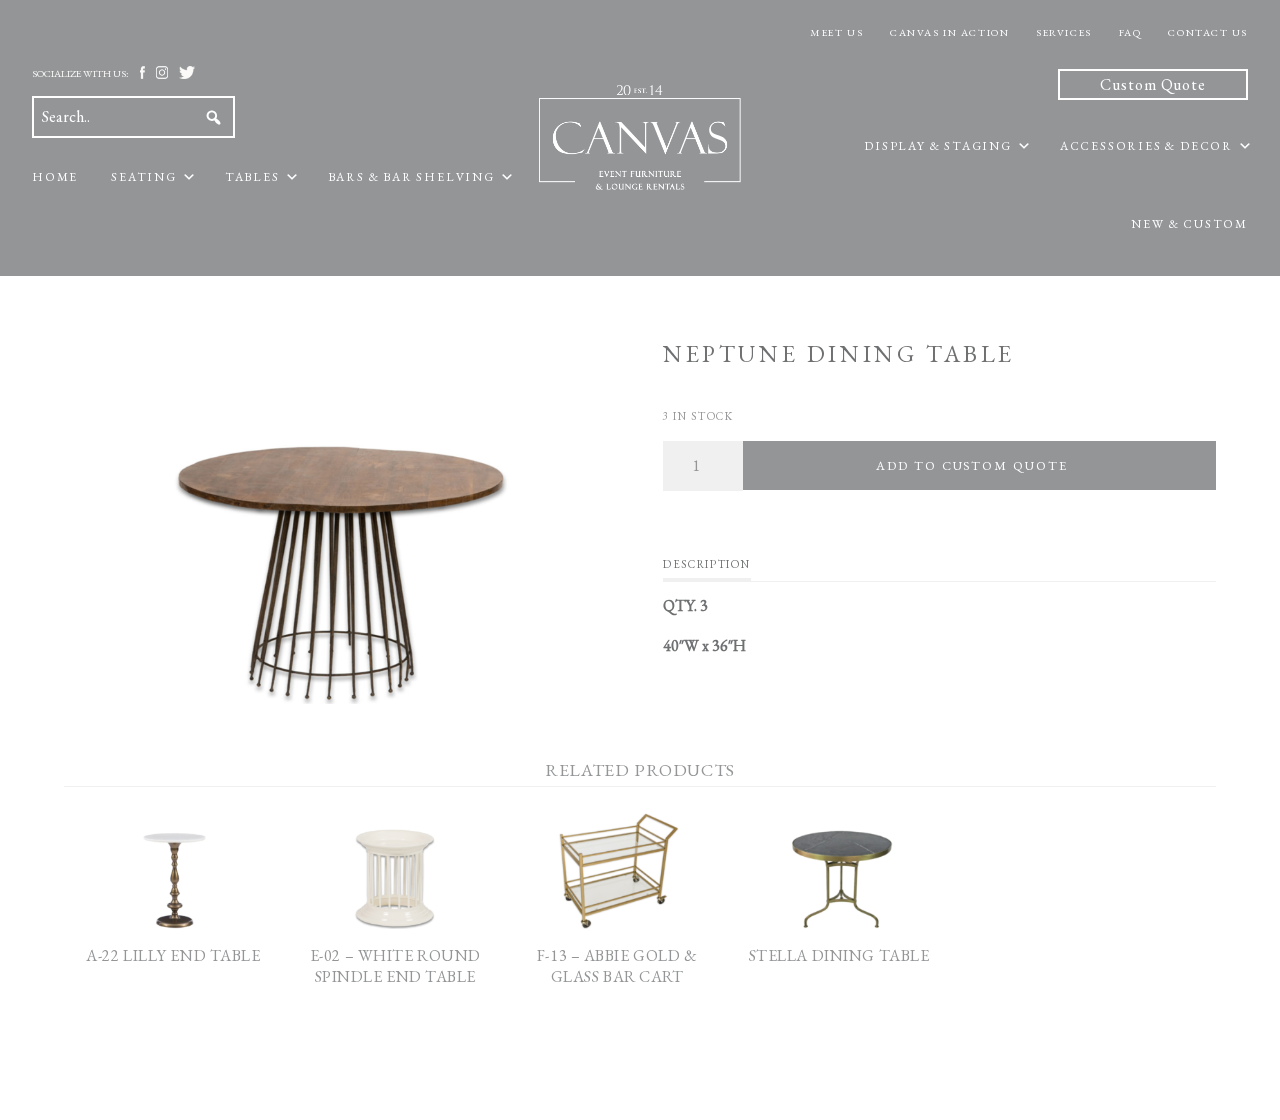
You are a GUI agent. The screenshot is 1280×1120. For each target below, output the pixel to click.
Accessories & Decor (1146, 146)
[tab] (706, 569)
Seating (144, 177)
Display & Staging (938, 146)
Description (706, 564)
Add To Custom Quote (971, 465)
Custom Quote (1153, 84)
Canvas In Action (949, 32)
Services (1063, 32)
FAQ (1130, 32)
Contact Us (1208, 32)
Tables (252, 177)
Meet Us (836, 32)
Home (55, 177)
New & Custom (1189, 224)
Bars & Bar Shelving (411, 177)
